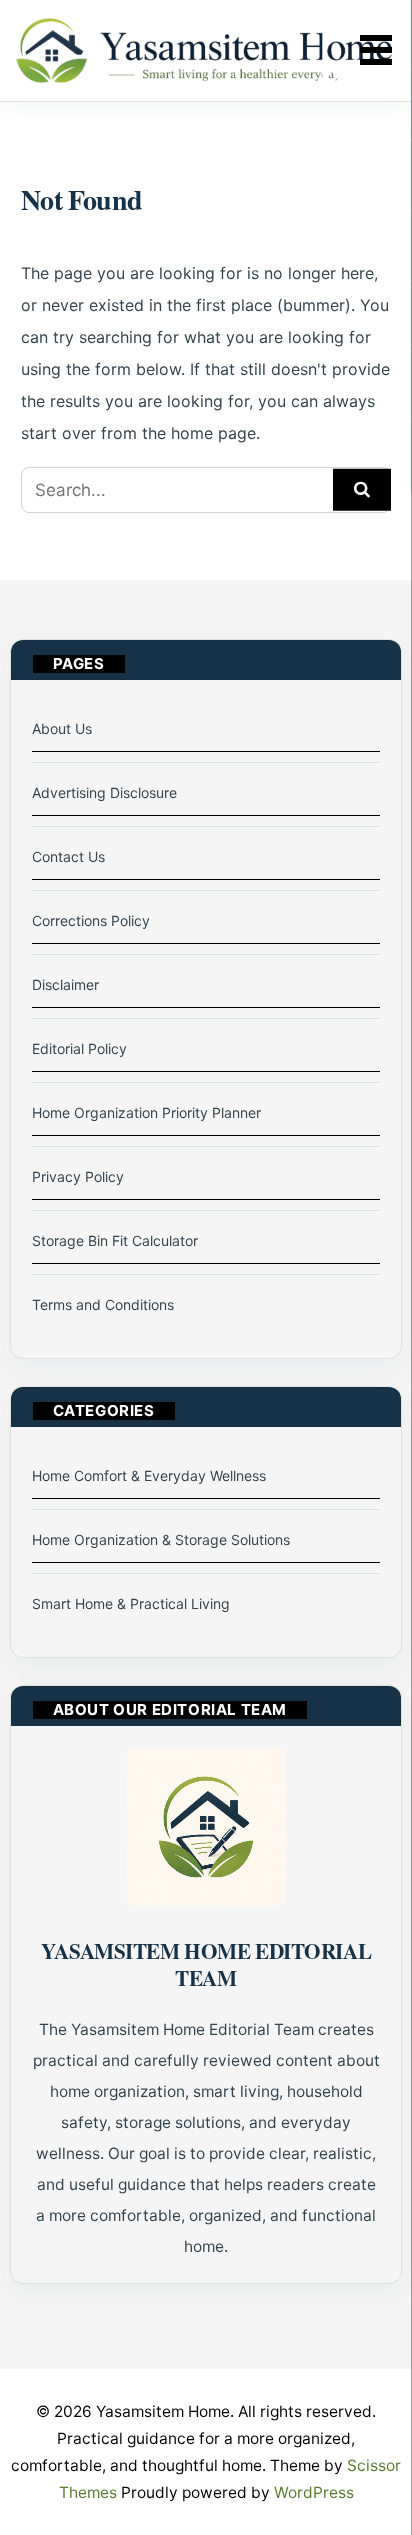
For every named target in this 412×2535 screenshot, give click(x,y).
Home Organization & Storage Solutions (161, 1539)
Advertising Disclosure (104, 792)
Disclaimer (65, 984)
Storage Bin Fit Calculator (115, 1240)
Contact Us (68, 856)
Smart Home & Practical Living (131, 1603)
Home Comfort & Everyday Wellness (149, 1475)
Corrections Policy (91, 920)
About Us (62, 728)
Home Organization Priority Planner (146, 1112)
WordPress (314, 2492)
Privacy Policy (78, 1176)
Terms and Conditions (103, 1304)
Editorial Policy (79, 1048)
